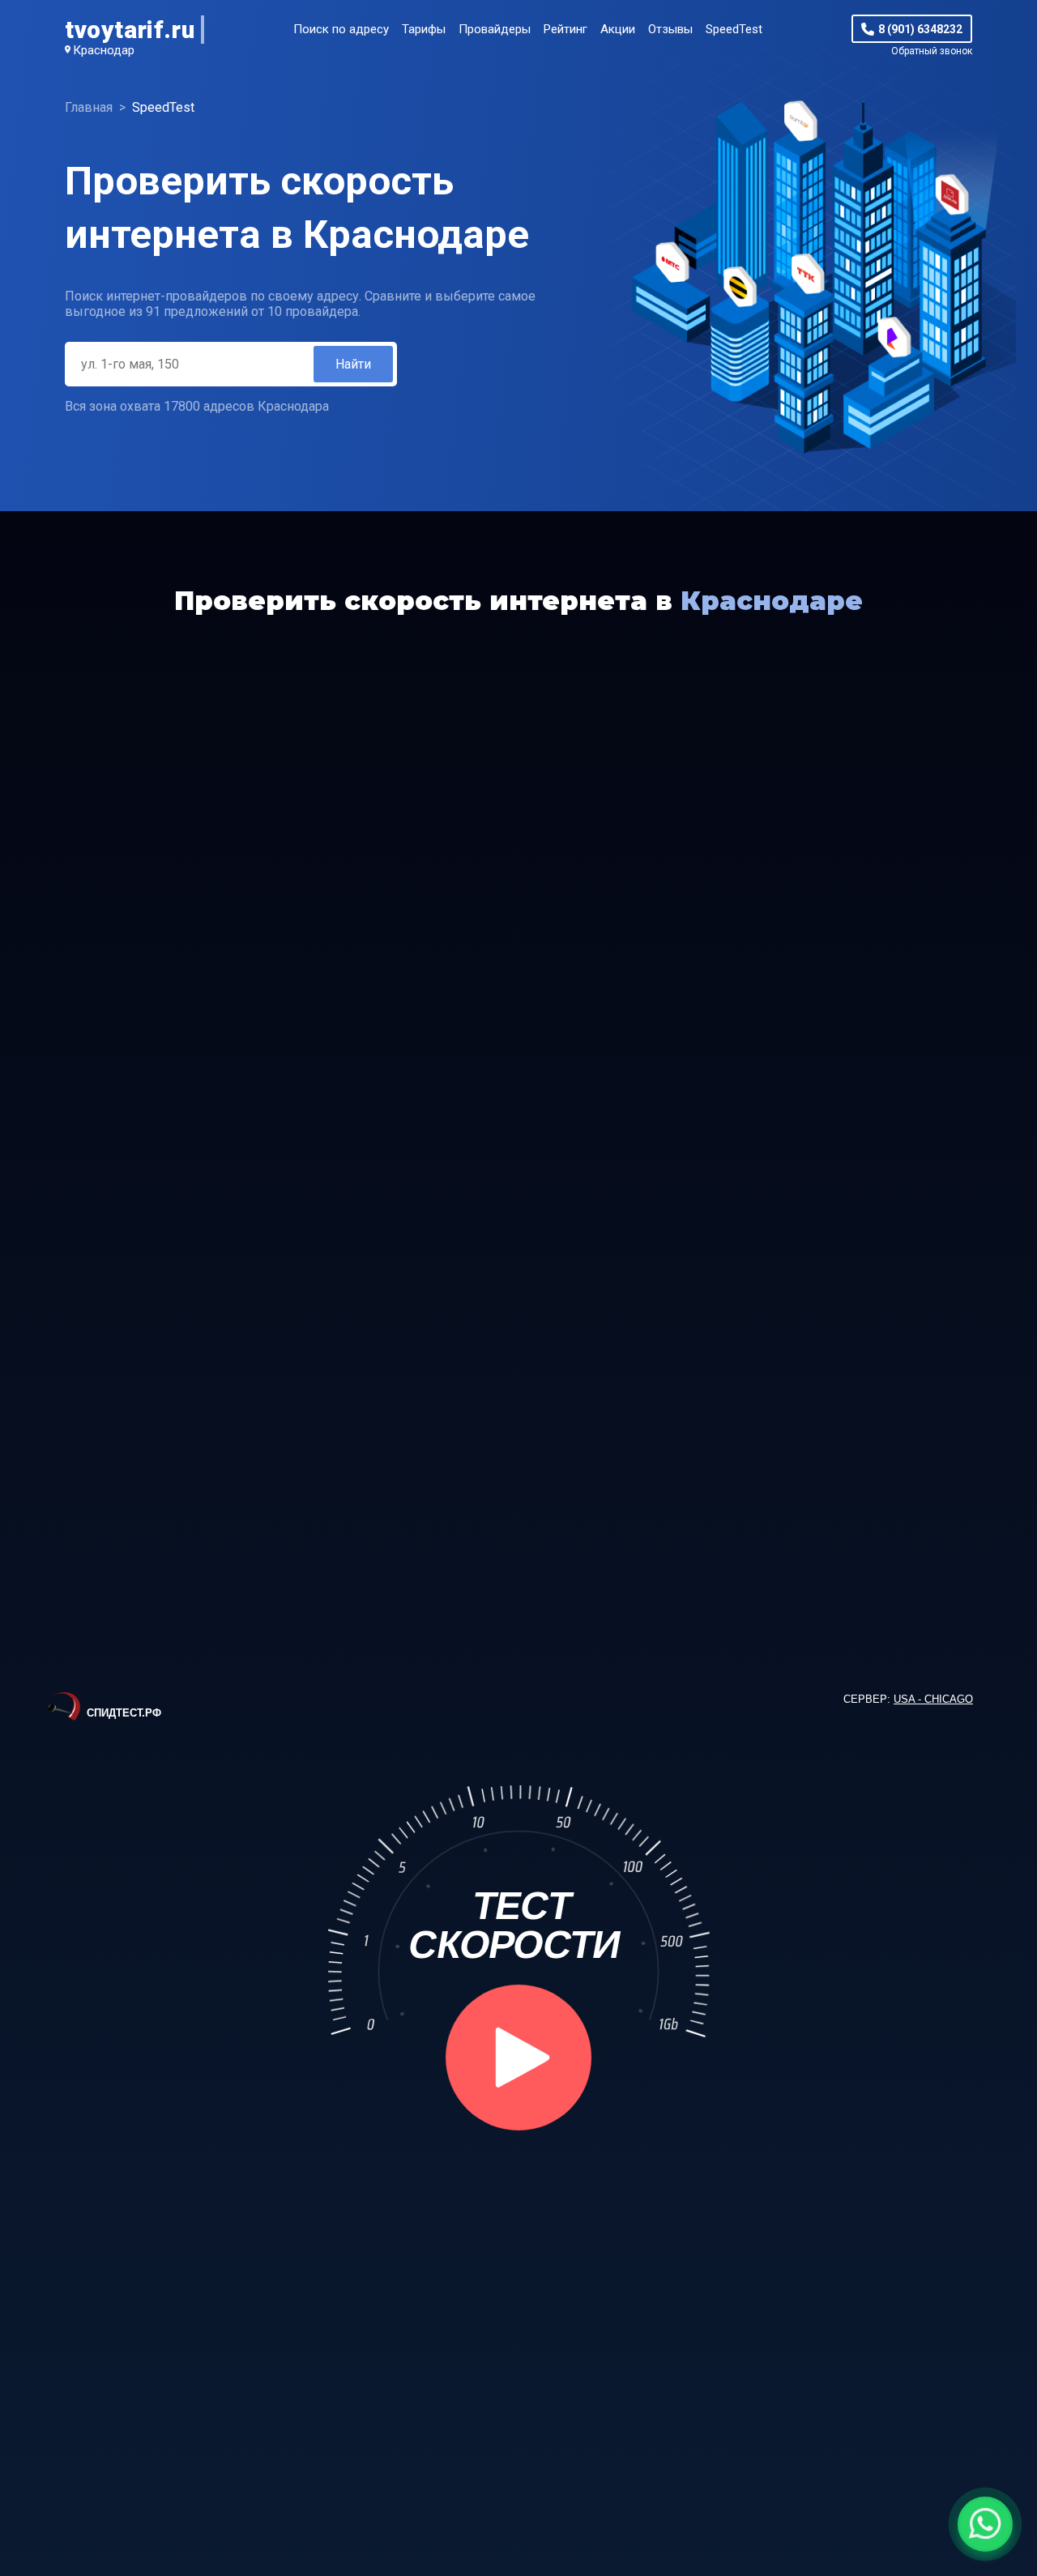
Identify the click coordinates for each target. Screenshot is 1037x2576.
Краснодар (104, 50)
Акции (618, 29)
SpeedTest (734, 29)
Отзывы (670, 29)
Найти (353, 364)
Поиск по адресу (341, 29)
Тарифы (424, 29)
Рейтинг (565, 29)
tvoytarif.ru (130, 30)
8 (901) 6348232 (920, 29)
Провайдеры (495, 29)
